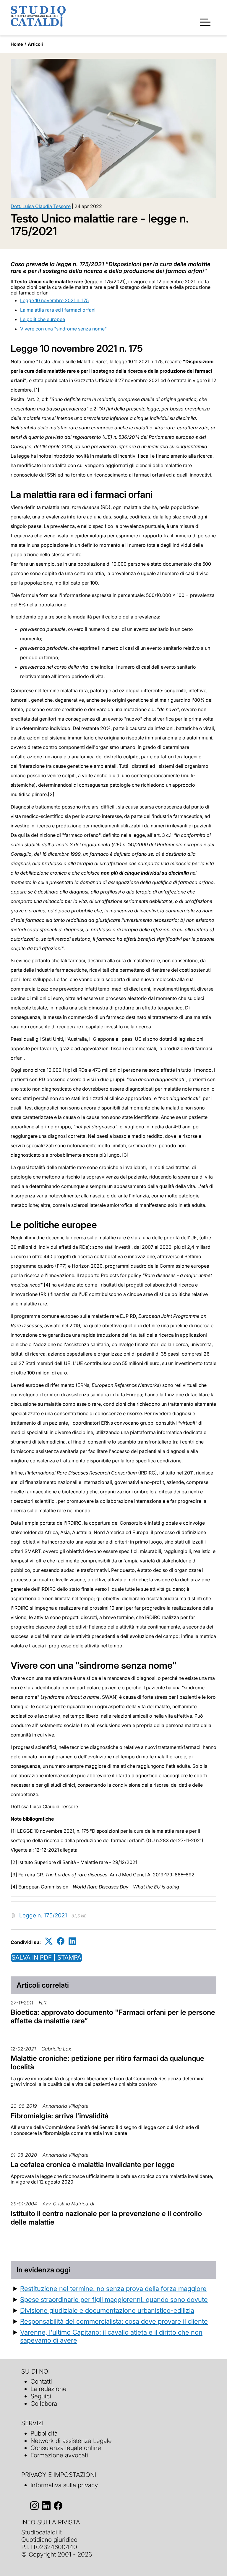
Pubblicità (44, 2433)
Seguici (41, 2396)
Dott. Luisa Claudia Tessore (41, 206)
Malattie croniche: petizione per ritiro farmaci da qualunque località (107, 2063)
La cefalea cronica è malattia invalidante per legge (93, 2165)
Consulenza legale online (66, 2448)
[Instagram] (34, 2506)
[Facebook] (61, 1941)
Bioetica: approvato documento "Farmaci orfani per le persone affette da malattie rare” (113, 2017)
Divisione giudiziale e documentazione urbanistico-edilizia (107, 2310)
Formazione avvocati (59, 2455)
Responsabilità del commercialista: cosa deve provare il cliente (114, 2321)
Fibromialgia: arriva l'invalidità (60, 2116)
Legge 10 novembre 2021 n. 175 (54, 300)
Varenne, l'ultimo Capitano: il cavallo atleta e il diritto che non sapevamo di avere (111, 2336)
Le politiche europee (43, 319)
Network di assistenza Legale (71, 2441)
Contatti (41, 2381)
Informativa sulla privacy (64, 2485)
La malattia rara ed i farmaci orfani (58, 310)
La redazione (48, 2389)
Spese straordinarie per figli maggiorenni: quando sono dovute (114, 2299)
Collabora (44, 2404)
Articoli (35, 44)
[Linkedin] (72, 1941)
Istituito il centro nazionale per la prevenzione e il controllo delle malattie (106, 2218)
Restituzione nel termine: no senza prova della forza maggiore (113, 2288)
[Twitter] (49, 1941)
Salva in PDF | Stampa (46, 1957)
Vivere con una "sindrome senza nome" (63, 329)
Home (17, 44)
